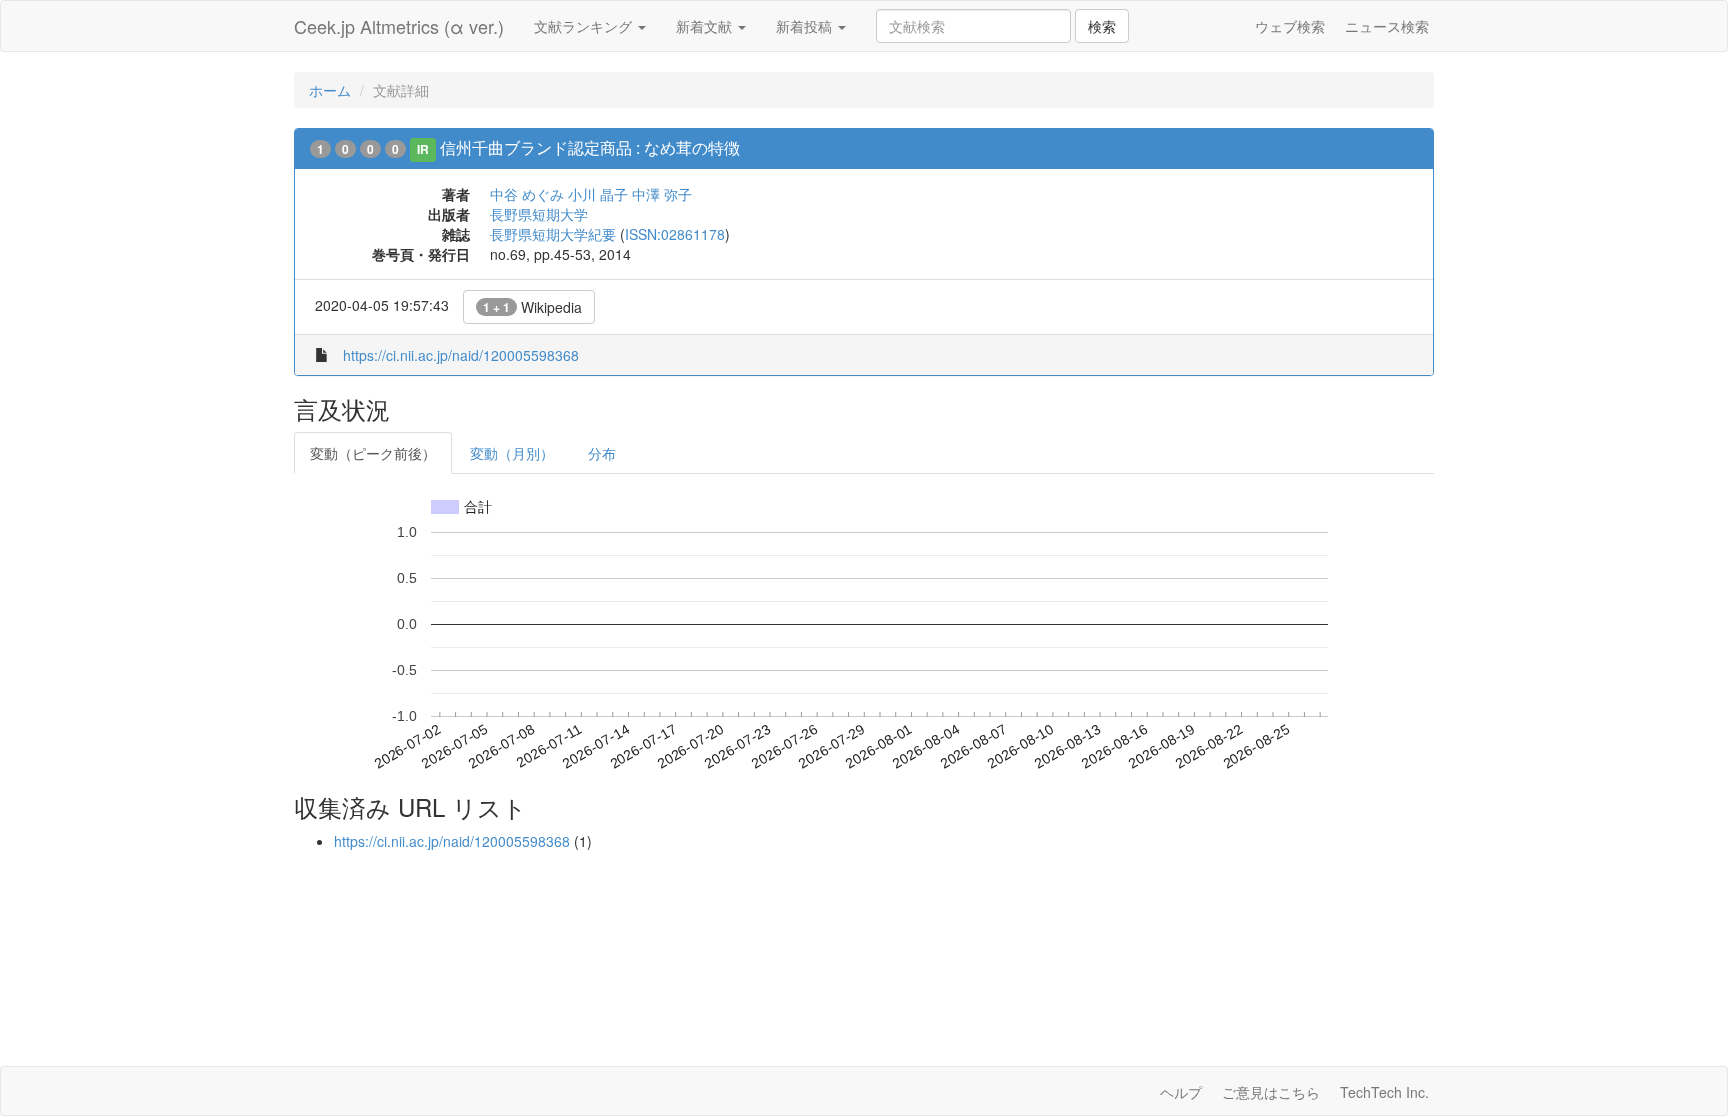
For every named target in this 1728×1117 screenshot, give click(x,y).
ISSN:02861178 (675, 234)
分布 (602, 453)
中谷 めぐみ (527, 194)
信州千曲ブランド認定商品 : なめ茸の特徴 (590, 147)
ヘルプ (1181, 1092)
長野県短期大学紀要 (553, 234)
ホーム (330, 90)
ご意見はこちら (1271, 1092)
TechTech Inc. (1384, 1092)
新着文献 (706, 26)
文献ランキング (585, 26)
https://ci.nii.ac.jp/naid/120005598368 (461, 355)
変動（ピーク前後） (373, 453)
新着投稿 (806, 26)
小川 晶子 (598, 194)
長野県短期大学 (539, 214)
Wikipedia (532, 307)
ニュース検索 (1387, 26)
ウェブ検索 (1290, 26)
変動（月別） (512, 453)
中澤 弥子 (662, 194)
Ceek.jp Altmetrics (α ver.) (399, 26)
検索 (1102, 26)
